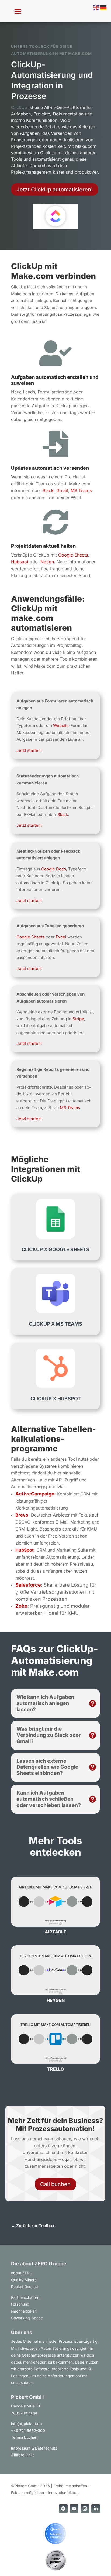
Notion (47, 562)
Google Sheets (73, 555)
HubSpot (25, 1550)
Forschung (20, 2304)
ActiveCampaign (35, 1494)
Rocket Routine (24, 2287)
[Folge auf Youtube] (74, 2509)
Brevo (22, 1515)
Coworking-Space (27, 2318)
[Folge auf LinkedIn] (96, 2509)
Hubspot (20, 562)
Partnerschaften (25, 2297)
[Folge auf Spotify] (63, 2509)
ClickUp (19, 107)
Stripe (78, 1019)
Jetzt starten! (29, 750)
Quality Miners (24, 2280)
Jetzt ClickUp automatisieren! (55, 190)
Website (61, 726)
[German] (103, 7)
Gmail (62, 490)
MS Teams (81, 490)
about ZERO (22, 2273)
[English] (96, 7)
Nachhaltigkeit (24, 2311)
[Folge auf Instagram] (85, 2509)
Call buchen (55, 2184)
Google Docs (54, 869)
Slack (48, 490)
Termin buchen (24, 2437)
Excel (61, 937)
